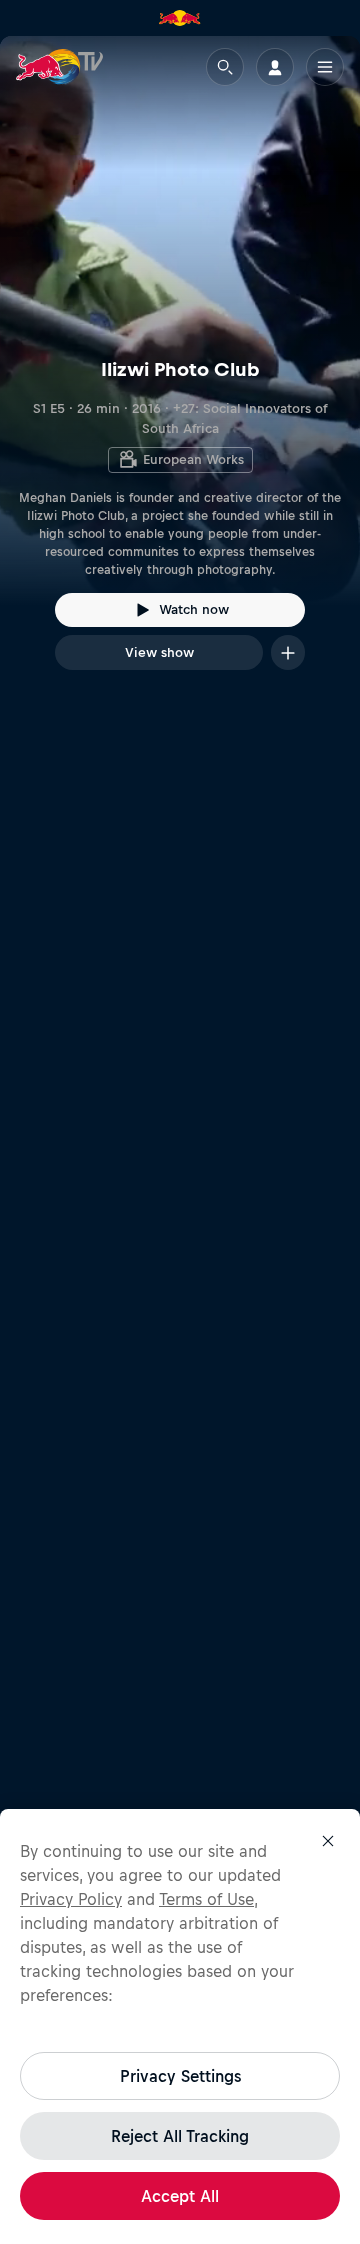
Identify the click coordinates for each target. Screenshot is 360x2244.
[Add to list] (288, 652)
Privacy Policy (71, 1899)
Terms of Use (206, 1899)
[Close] (328, 1841)
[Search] (225, 67)
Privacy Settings (180, 2076)
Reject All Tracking (180, 2136)
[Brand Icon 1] (180, 18)
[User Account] (275, 67)
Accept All (180, 2196)
